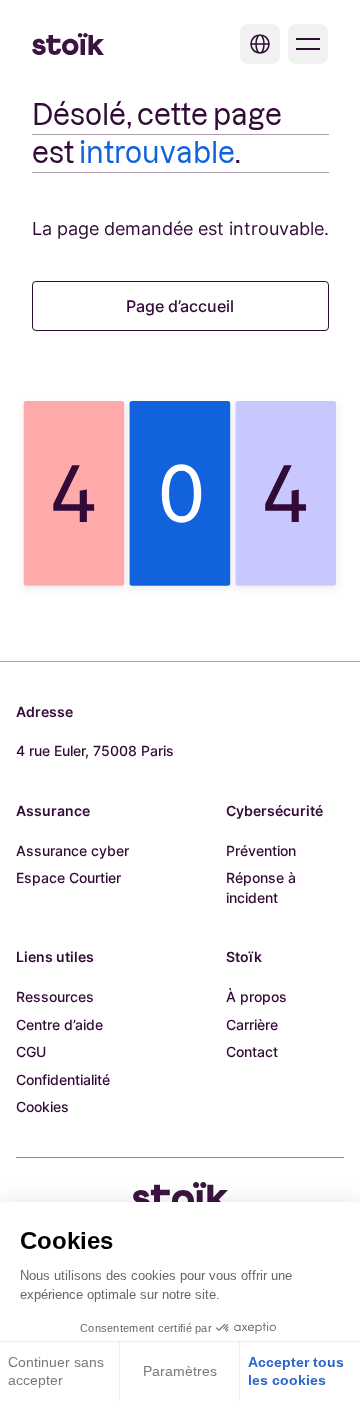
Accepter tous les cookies (296, 1371)
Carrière (252, 1024)
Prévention (261, 850)
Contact (252, 1051)
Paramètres (180, 1371)
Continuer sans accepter (56, 1371)
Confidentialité (63, 1079)
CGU (31, 1051)
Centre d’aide (59, 1024)
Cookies (42, 1106)
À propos (256, 996)
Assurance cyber (72, 850)
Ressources (55, 996)
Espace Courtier (68, 877)
